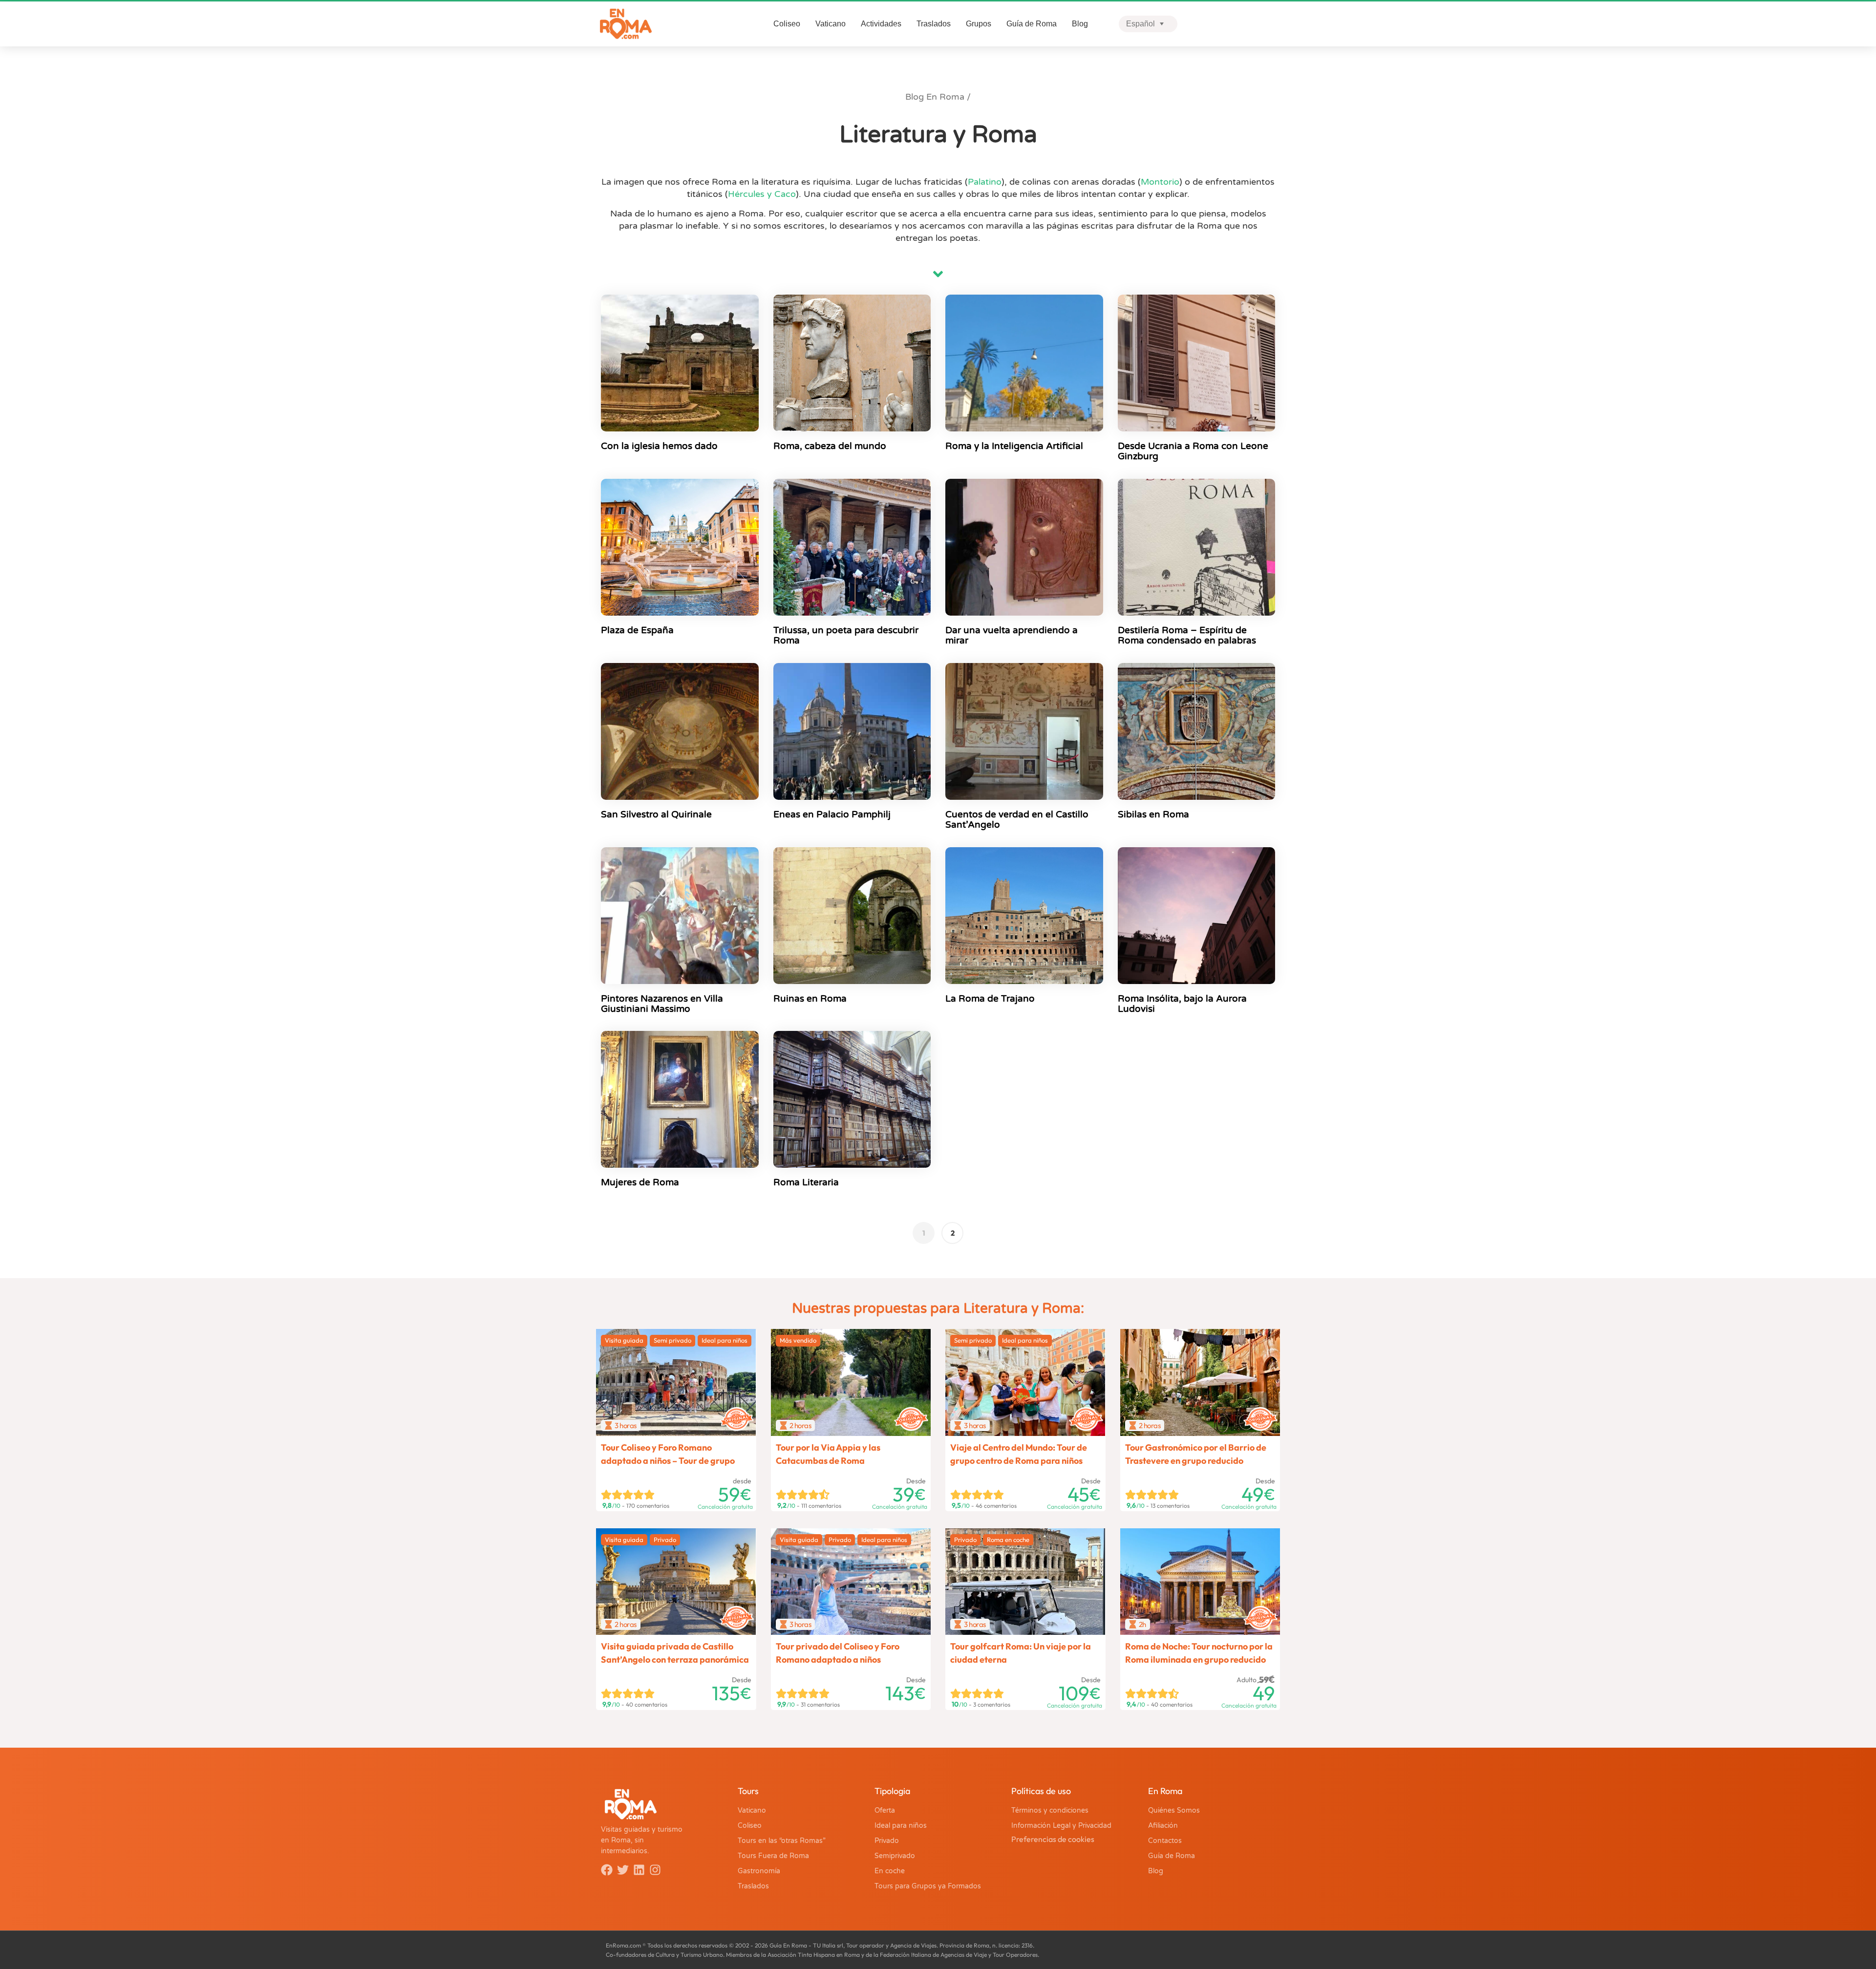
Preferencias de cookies (1053, 1839)
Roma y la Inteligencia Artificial (1014, 446)
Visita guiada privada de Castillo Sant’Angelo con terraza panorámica (675, 1653)
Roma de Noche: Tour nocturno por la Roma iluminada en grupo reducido (1199, 1653)
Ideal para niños (725, 1340)
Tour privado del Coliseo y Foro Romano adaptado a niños (838, 1653)
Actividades (881, 24)
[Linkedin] (639, 1870)
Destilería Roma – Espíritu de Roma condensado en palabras (1187, 635)
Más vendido (798, 1340)
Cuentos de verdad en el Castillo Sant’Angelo (1017, 820)
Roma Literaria (806, 1182)
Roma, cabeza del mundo (830, 446)
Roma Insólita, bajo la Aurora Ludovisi (1182, 1004)
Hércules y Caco (762, 194)
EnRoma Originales (738, 1413)
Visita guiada (624, 1340)
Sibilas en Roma (1153, 814)
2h (1142, 1624)
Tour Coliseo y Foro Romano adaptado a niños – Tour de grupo (668, 1454)
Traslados (934, 24)
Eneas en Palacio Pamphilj (832, 814)
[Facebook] (607, 1870)
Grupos (979, 24)
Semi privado (672, 1340)
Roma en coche (1008, 1540)
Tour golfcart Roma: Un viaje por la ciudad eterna (1021, 1653)
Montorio (1160, 182)
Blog (1080, 24)
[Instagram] (655, 1870)
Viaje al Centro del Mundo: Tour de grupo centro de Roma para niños (1019, 1454)
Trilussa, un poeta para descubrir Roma (846, 635)
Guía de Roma (1032, 24)
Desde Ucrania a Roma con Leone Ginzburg (1193, 451)
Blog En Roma (935, 97)
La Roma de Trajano (990, 999)
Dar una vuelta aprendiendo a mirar (1012, 635)
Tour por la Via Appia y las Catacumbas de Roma (828, 1454)
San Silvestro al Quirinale (656, 814)
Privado (665, 1540)
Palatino (985, 182)
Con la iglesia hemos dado (659, 446)
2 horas (800, 1425)
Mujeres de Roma (640, 1182)
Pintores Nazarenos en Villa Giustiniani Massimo (662, 1004)
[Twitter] (623, 1870)
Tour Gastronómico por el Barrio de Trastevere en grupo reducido (1196, 1454)
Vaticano (831, 24)
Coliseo (787, 24)
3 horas (626, 1425)
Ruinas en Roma (810, 999)
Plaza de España (637, 630)
